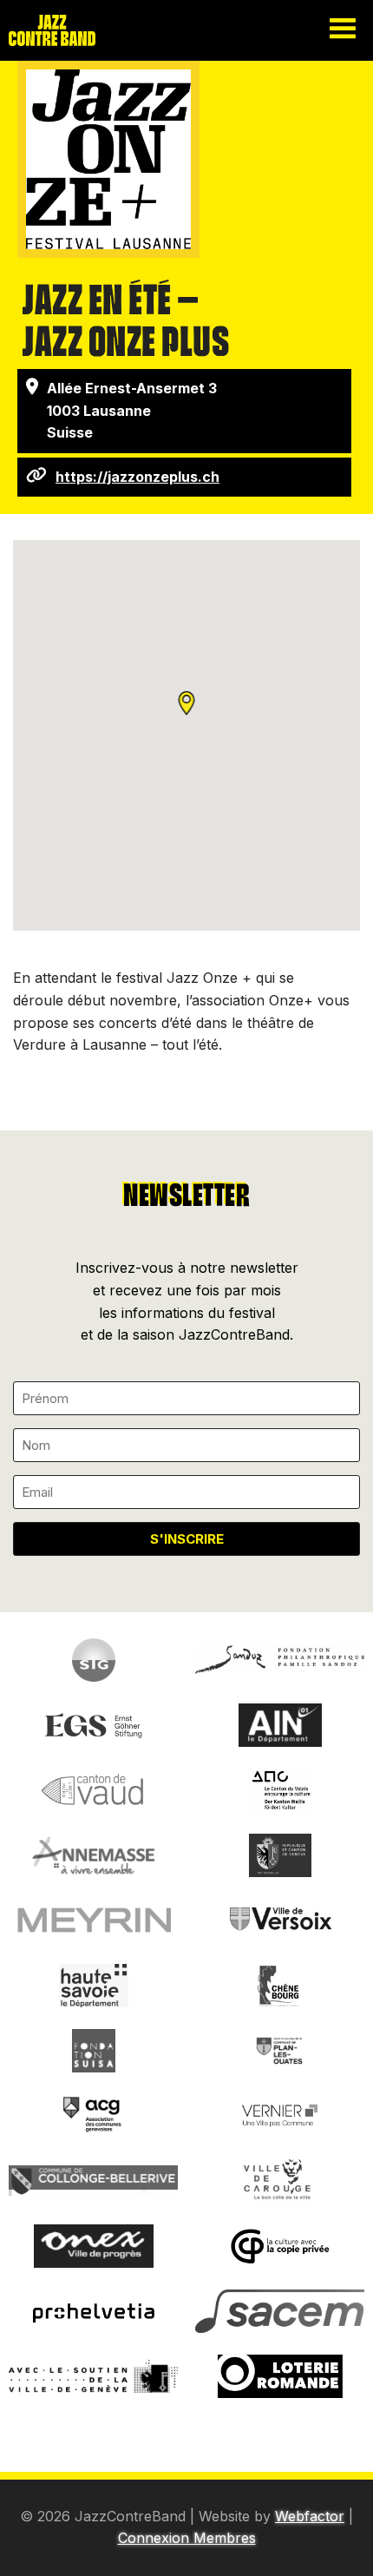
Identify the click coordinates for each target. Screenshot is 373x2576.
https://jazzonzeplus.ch (137, 477)
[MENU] (343, 30)
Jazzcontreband (69, 30)
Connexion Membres (187, 2538)
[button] (187, 713)
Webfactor (310, 2516)
